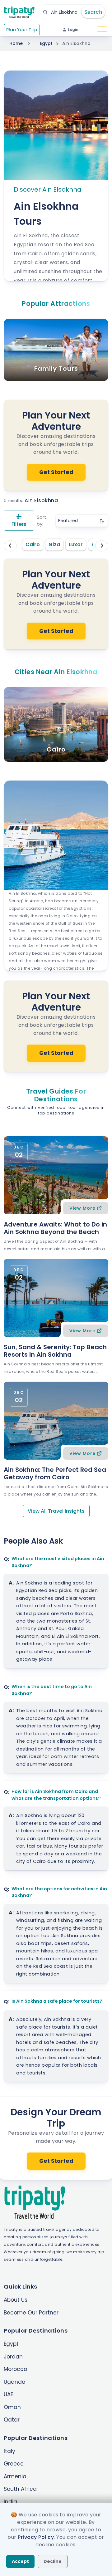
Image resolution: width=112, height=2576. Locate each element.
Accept (20, 2561)
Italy (9, 2451)
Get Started (56, 472)
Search (93, 12)
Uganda (15, 2382)
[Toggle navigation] (102, 30)
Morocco (15, 2369)
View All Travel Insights (56, 1511)
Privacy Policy (36, 2537)
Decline (53, 2561)
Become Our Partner (31, 2313)
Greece (14, 2464)
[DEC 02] (56, 1175)
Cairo (33, 544)
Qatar (12, 2420)
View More (82, 1208)
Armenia (15, 2476)
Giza (54, 544)
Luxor (76, 544)
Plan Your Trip (22, 30)
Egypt (46, 43)
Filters (19, 524)
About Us (16, 2300)
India (10, 2502)
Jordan (13, 2357)
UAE (8, 2394)
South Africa (20, 2489)
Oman (12, 2407)
